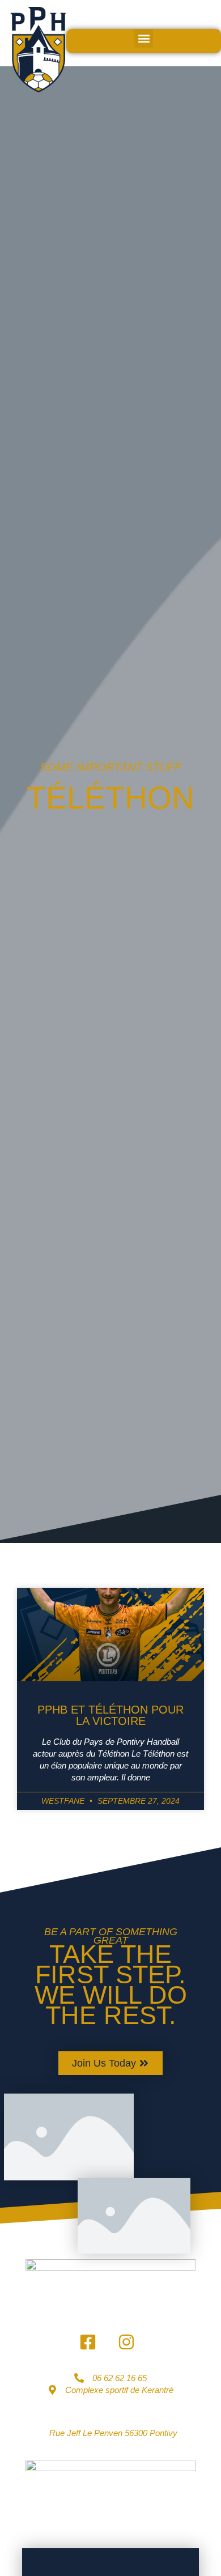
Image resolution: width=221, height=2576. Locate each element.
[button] (144, 38)
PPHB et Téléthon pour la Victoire (110, 1715)
